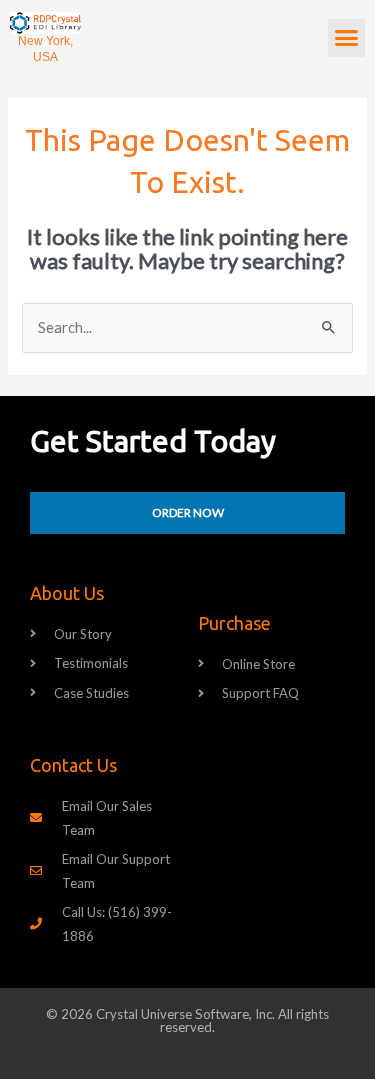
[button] (347, 38)
